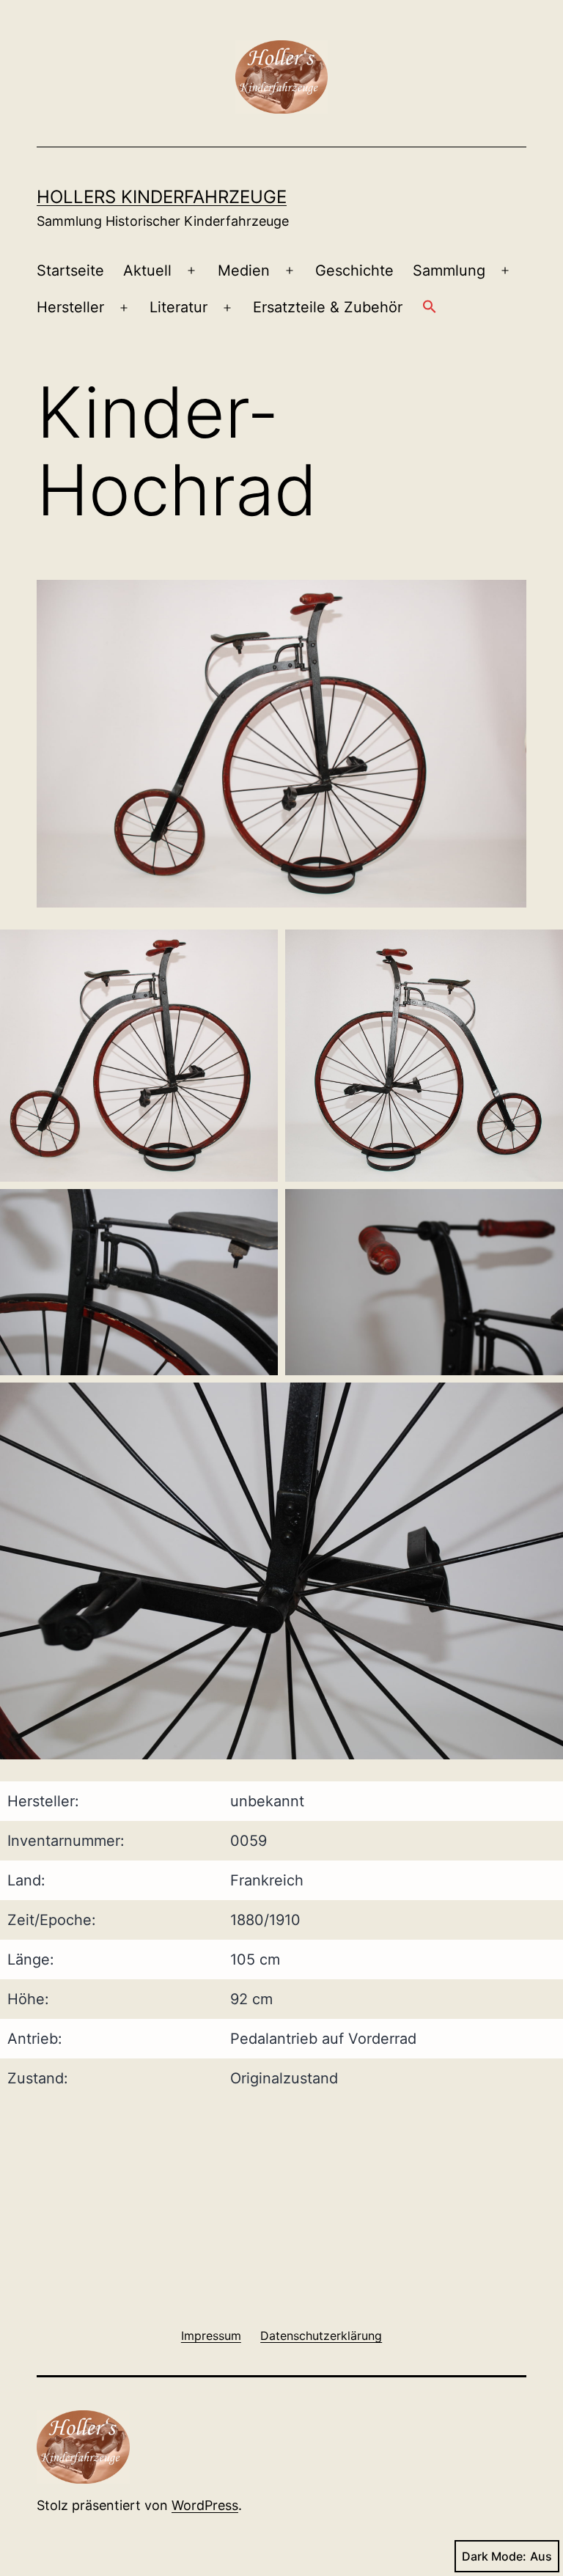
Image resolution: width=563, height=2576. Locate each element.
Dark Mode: (494, 2556)
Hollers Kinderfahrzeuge (162, 197)
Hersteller (70, 307)
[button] (430, 308)
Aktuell (147, 271)
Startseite (70, 271)
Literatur (179, 307)
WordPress (205, 2505)
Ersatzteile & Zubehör (328, 307)
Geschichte (354, 271)
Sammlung (449, 271)
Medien (244, 271)
